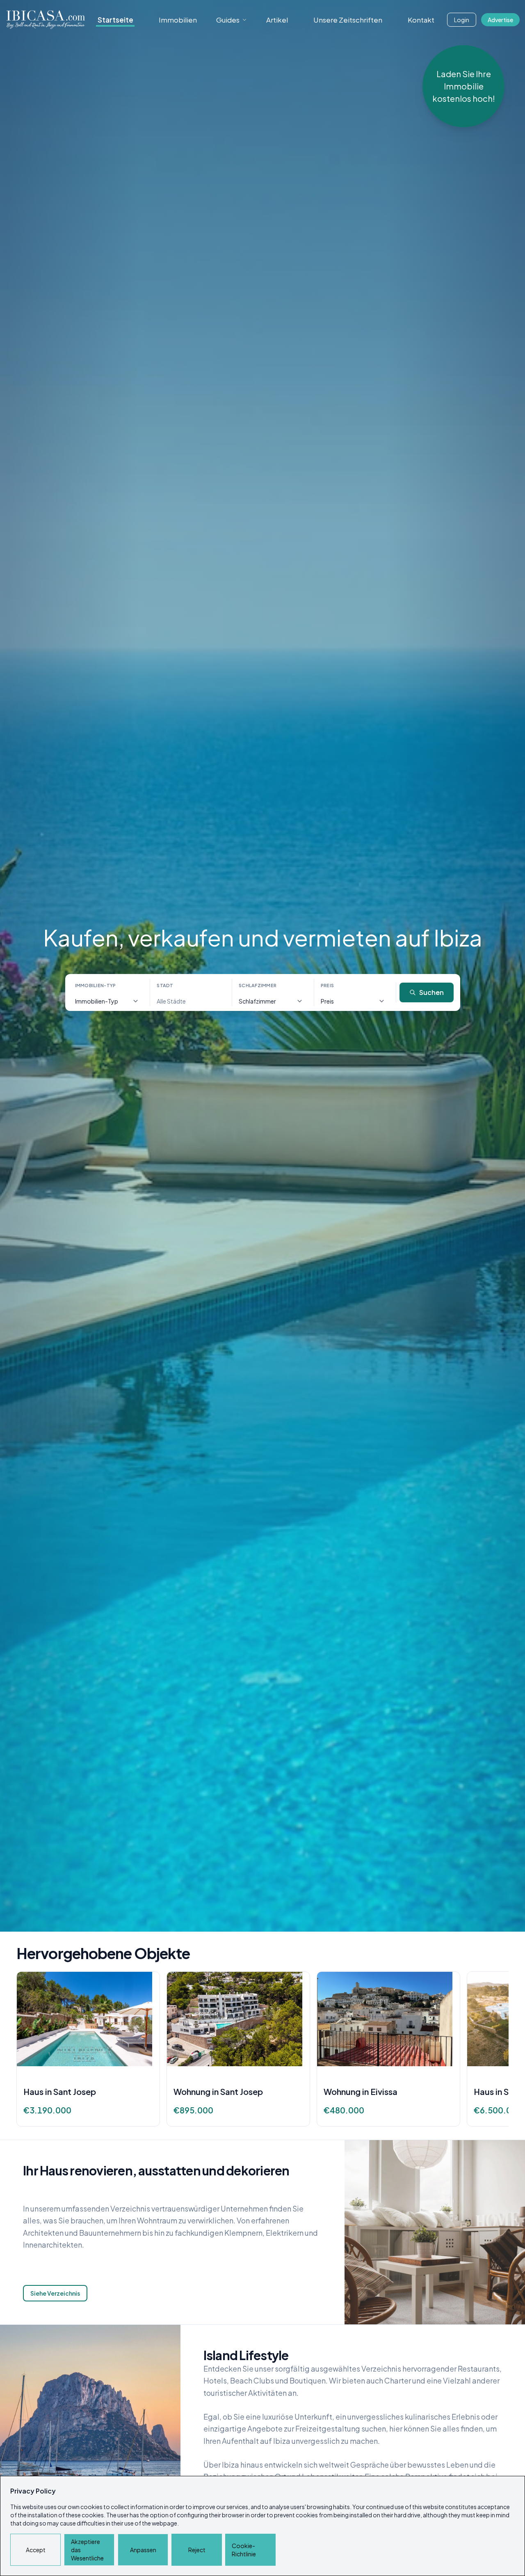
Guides (228, 20)
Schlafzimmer (258, 985)
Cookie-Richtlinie (244, 2550)
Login (462, 20)
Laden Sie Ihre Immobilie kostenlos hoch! (464, 86)
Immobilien (178, 20)
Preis (327, 985)
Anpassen (143, 2550)
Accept (36, 2550)
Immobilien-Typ (96, 985)
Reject (197, 2550)
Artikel (277, 20)
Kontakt (421, 20)
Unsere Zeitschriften (348, 20)
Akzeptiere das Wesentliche (87, 2550)
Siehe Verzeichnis (55, 2293)
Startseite (115, 20)
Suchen (431, 992)
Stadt (165, 985)
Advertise (500, 20)
